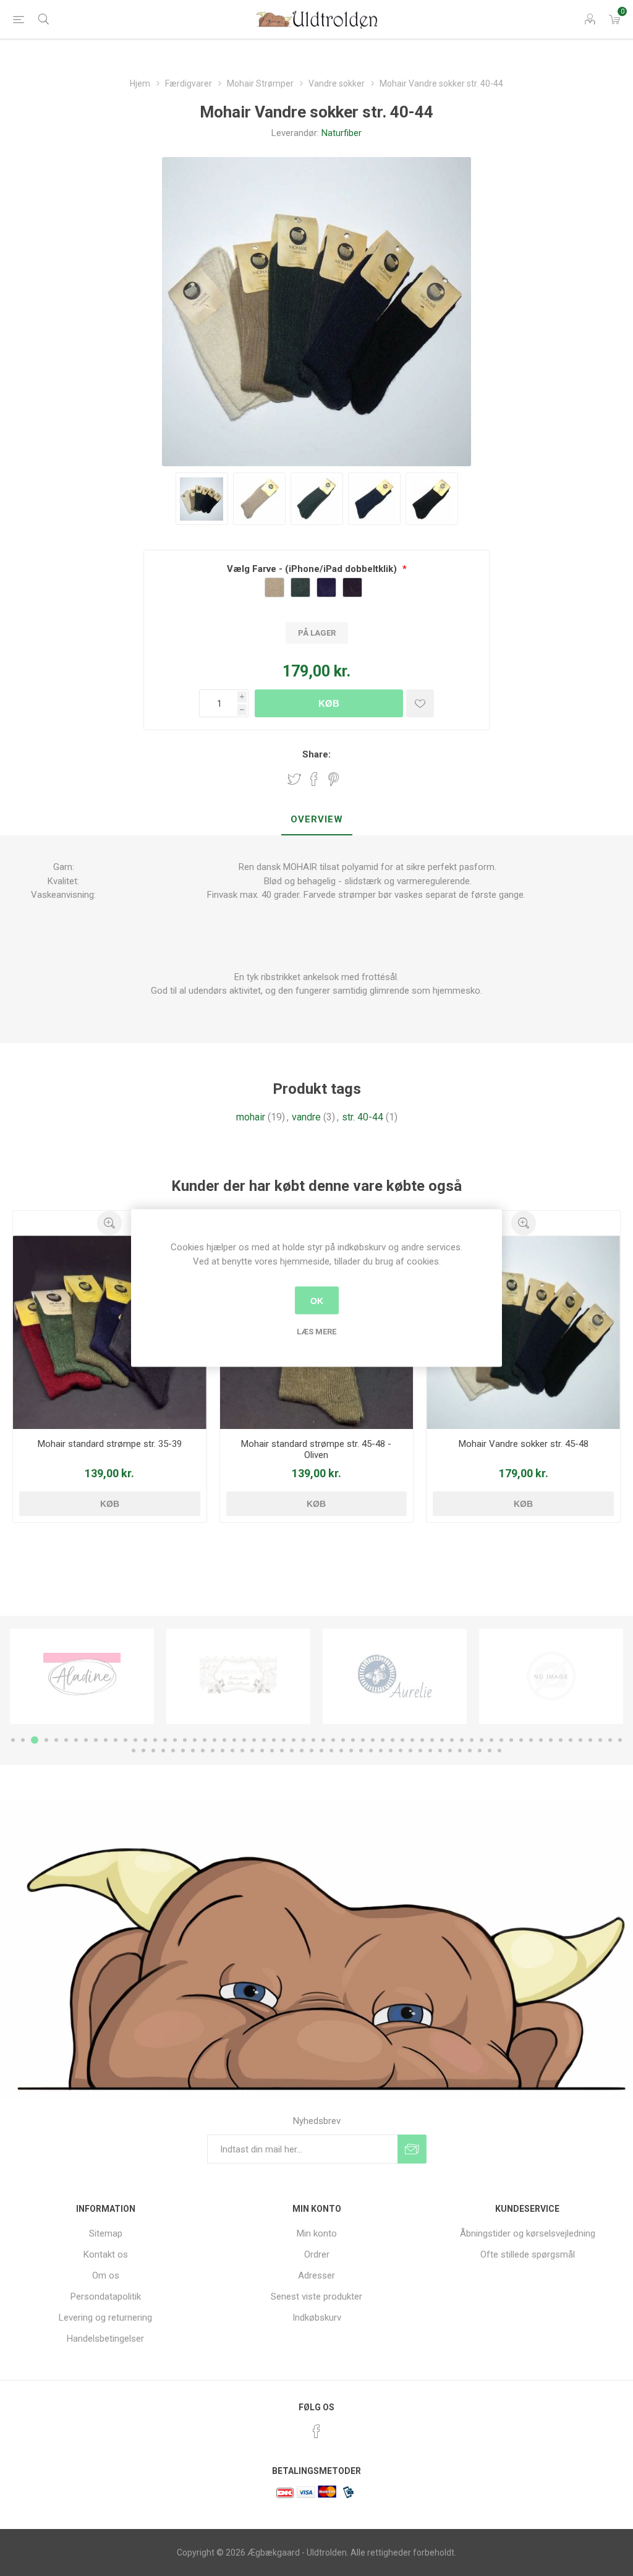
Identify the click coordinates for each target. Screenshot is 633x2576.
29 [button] (294, 1740)
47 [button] (472, 1740)
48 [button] (482, 1740)
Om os (106, 2275)
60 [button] (600, 1740)
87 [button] (371, 1751)
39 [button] (393, 1740)
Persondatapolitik (106, 2297)
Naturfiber (342, 133)
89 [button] (391, 1751)
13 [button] (135, 1740)
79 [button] (292, 1751)
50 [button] (501, 1740)
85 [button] (351, 1751)
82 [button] (321, 1751)
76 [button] (262, 1751)
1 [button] (13, 1740)
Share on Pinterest (333, 779)
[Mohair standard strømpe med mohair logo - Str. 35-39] (110, 1332)
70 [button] (203, 1751)
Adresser (316, 2275)
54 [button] (541, 1740)
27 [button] (274, 1740)
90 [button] (401, 1751)
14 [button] (145, 1740)
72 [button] (223, 1751)
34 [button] (343, 1740)
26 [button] (264, 1740)
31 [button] (313, 1740)
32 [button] (323, 1740)
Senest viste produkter (316, 2297)
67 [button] (173, 1751)
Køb (329, 703)
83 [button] (331, 1751)
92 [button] (420, 1751)
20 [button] (205, 1740)
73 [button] (232, 1751)
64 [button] (143, 1751)
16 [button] (165, 1740)
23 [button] (234, 1740)
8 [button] (86, 1740)
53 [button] (531, 1740)
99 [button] (490, 1751)
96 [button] (460, 1751)
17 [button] (175, 1740)
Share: (316, 754)
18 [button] (185, 1740)
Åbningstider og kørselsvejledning (528, 2233)
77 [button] (272, 1751)
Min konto (317, 2233)
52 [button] (521, 1740)
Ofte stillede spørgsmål (528, 2254)
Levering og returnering (105, 2318)
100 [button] (499, 1751)
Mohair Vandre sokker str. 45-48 (524, 1444)
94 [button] (440, 1751)
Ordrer (317, 2254)
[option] (82, 1676)
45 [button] (452, 1740)
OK (317, 1300)
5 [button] (56, 1740)
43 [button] (432, 1740)
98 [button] (480, 1751)
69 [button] (193, 1751)
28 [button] (284, 1740)
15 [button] (155, 1740)
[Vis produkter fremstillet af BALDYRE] (395, 1676)
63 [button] (134, 1751)
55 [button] (551, 1740)
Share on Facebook (314, 779)
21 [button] (215, 1740)
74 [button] (242, 1751)
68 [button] (183, 1751)
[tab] (317, 820)
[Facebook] (316, 2431)
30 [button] (304, 1740)
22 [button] (224, 1740)
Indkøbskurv (317, 2318)
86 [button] (361, 1751)
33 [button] (333, 1740)
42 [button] (422, 1740)
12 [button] (125, 1740)
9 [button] (96, 1740)
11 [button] (116, 1740)
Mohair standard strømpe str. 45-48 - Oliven (316, 1449)
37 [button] (373, 1740)
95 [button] (450, 1751)
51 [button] (511, 1740)
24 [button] (244, 1740)
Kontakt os (106, 2254)
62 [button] (620, 1740)
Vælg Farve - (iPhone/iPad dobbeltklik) (313, 569)
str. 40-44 (363, 1117)
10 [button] (106, 1740)
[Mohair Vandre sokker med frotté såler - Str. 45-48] (523, 1332)
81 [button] (312, 1751)
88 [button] (381, 1751)
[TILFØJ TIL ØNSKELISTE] (420, 703)
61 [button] (610, 1740)
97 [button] (470, 1751)
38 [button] (383, 1740)
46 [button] (462, 1740)
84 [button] (341, 1751)
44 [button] (442, 1740)
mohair (251, 1117)
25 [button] (254, 1740)
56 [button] (561, 1740)
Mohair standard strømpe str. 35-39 (110, 1444)
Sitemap (106, 2233)
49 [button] (491, 1740)
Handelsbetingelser (105, 2339)
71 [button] (213, 1751)
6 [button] (66, 1740)
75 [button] (252, 1751)
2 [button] (23, 1740)
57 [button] (571, 1740)
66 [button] (163, 1751)
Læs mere (316, 1332)
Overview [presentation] (317, 819)
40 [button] (402, 1740)
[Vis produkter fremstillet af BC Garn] (551, 1676)
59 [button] (590, 1740)
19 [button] (195, 1740)
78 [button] (282, 1751)
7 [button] (76, 1740)
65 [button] (153, 1751)
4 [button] (46, 1740)
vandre (306, 1117)
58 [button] (580, 1740)
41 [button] (412, 1740)
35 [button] (353, 1740)
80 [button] (302, 1751)
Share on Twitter (294, 779)
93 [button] (430, 1751)
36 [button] (363, 1740)
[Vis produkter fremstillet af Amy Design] (82, 1676)
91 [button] (410, 1751)
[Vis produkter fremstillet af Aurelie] (238, 1676)
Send (412, 2149)
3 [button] (35, 1740)
